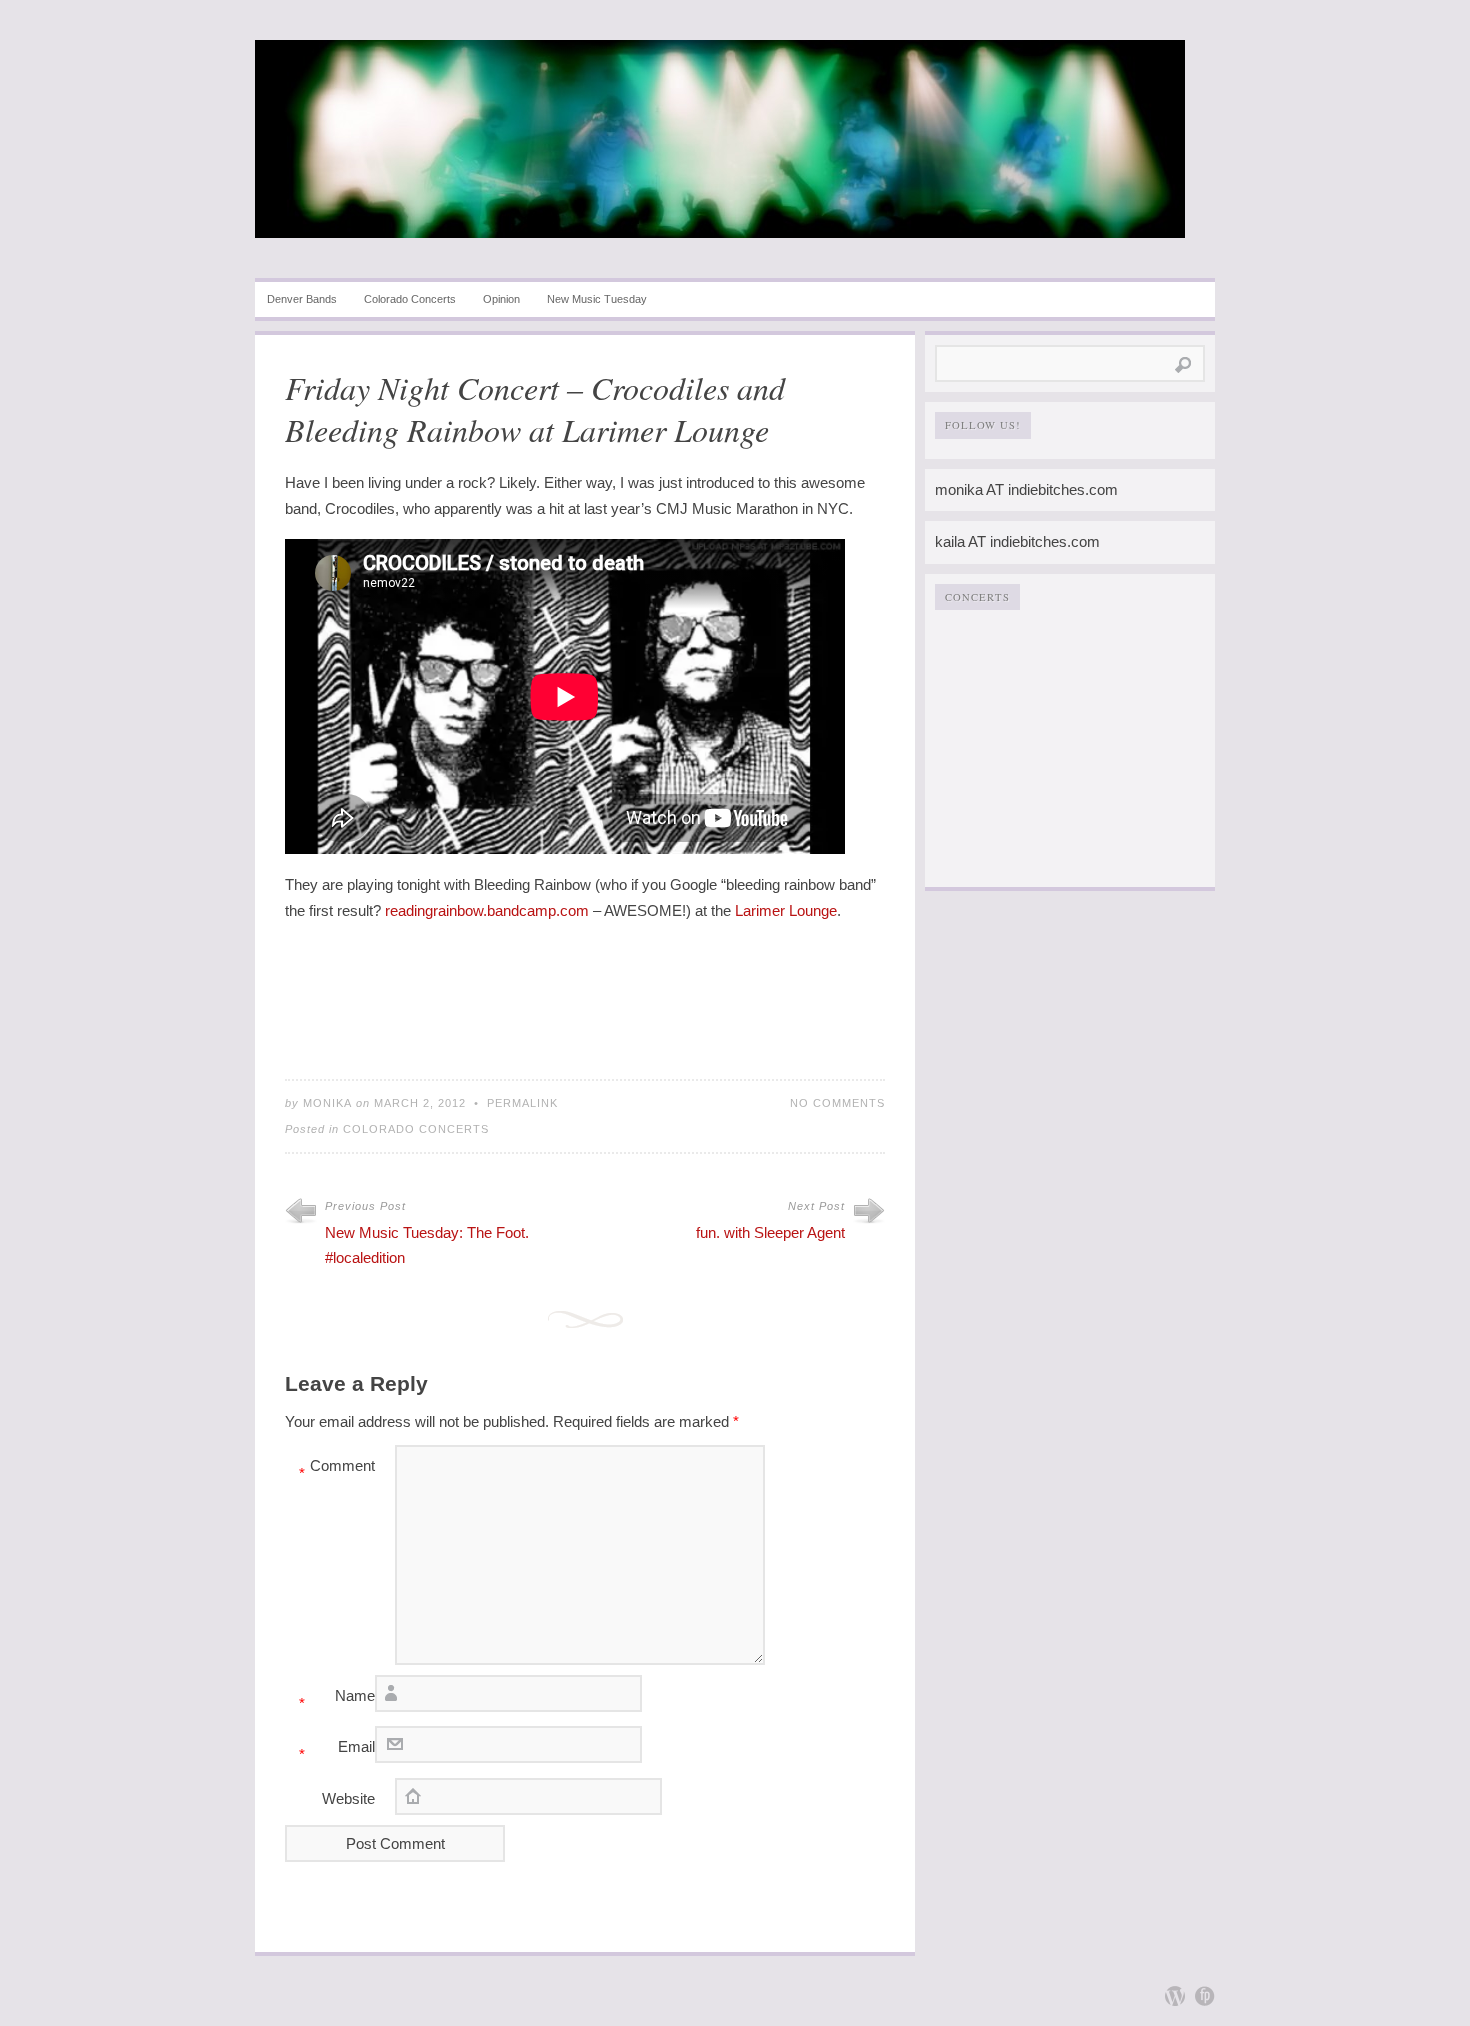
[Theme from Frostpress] (1205, 1996)
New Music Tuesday (597, 299)
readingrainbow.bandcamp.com (487, 910)
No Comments (837, 1103)
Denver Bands (302, 299)
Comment (337, 1469)
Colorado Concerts (410, 299)
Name (337, 1699)
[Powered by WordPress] (1175, 1996)
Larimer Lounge (786, 910)
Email (337, 1750)
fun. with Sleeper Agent (770, 1232)
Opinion (501, 299)
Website (348, 1798)
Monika (327, 1103)
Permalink (522, 1103)
